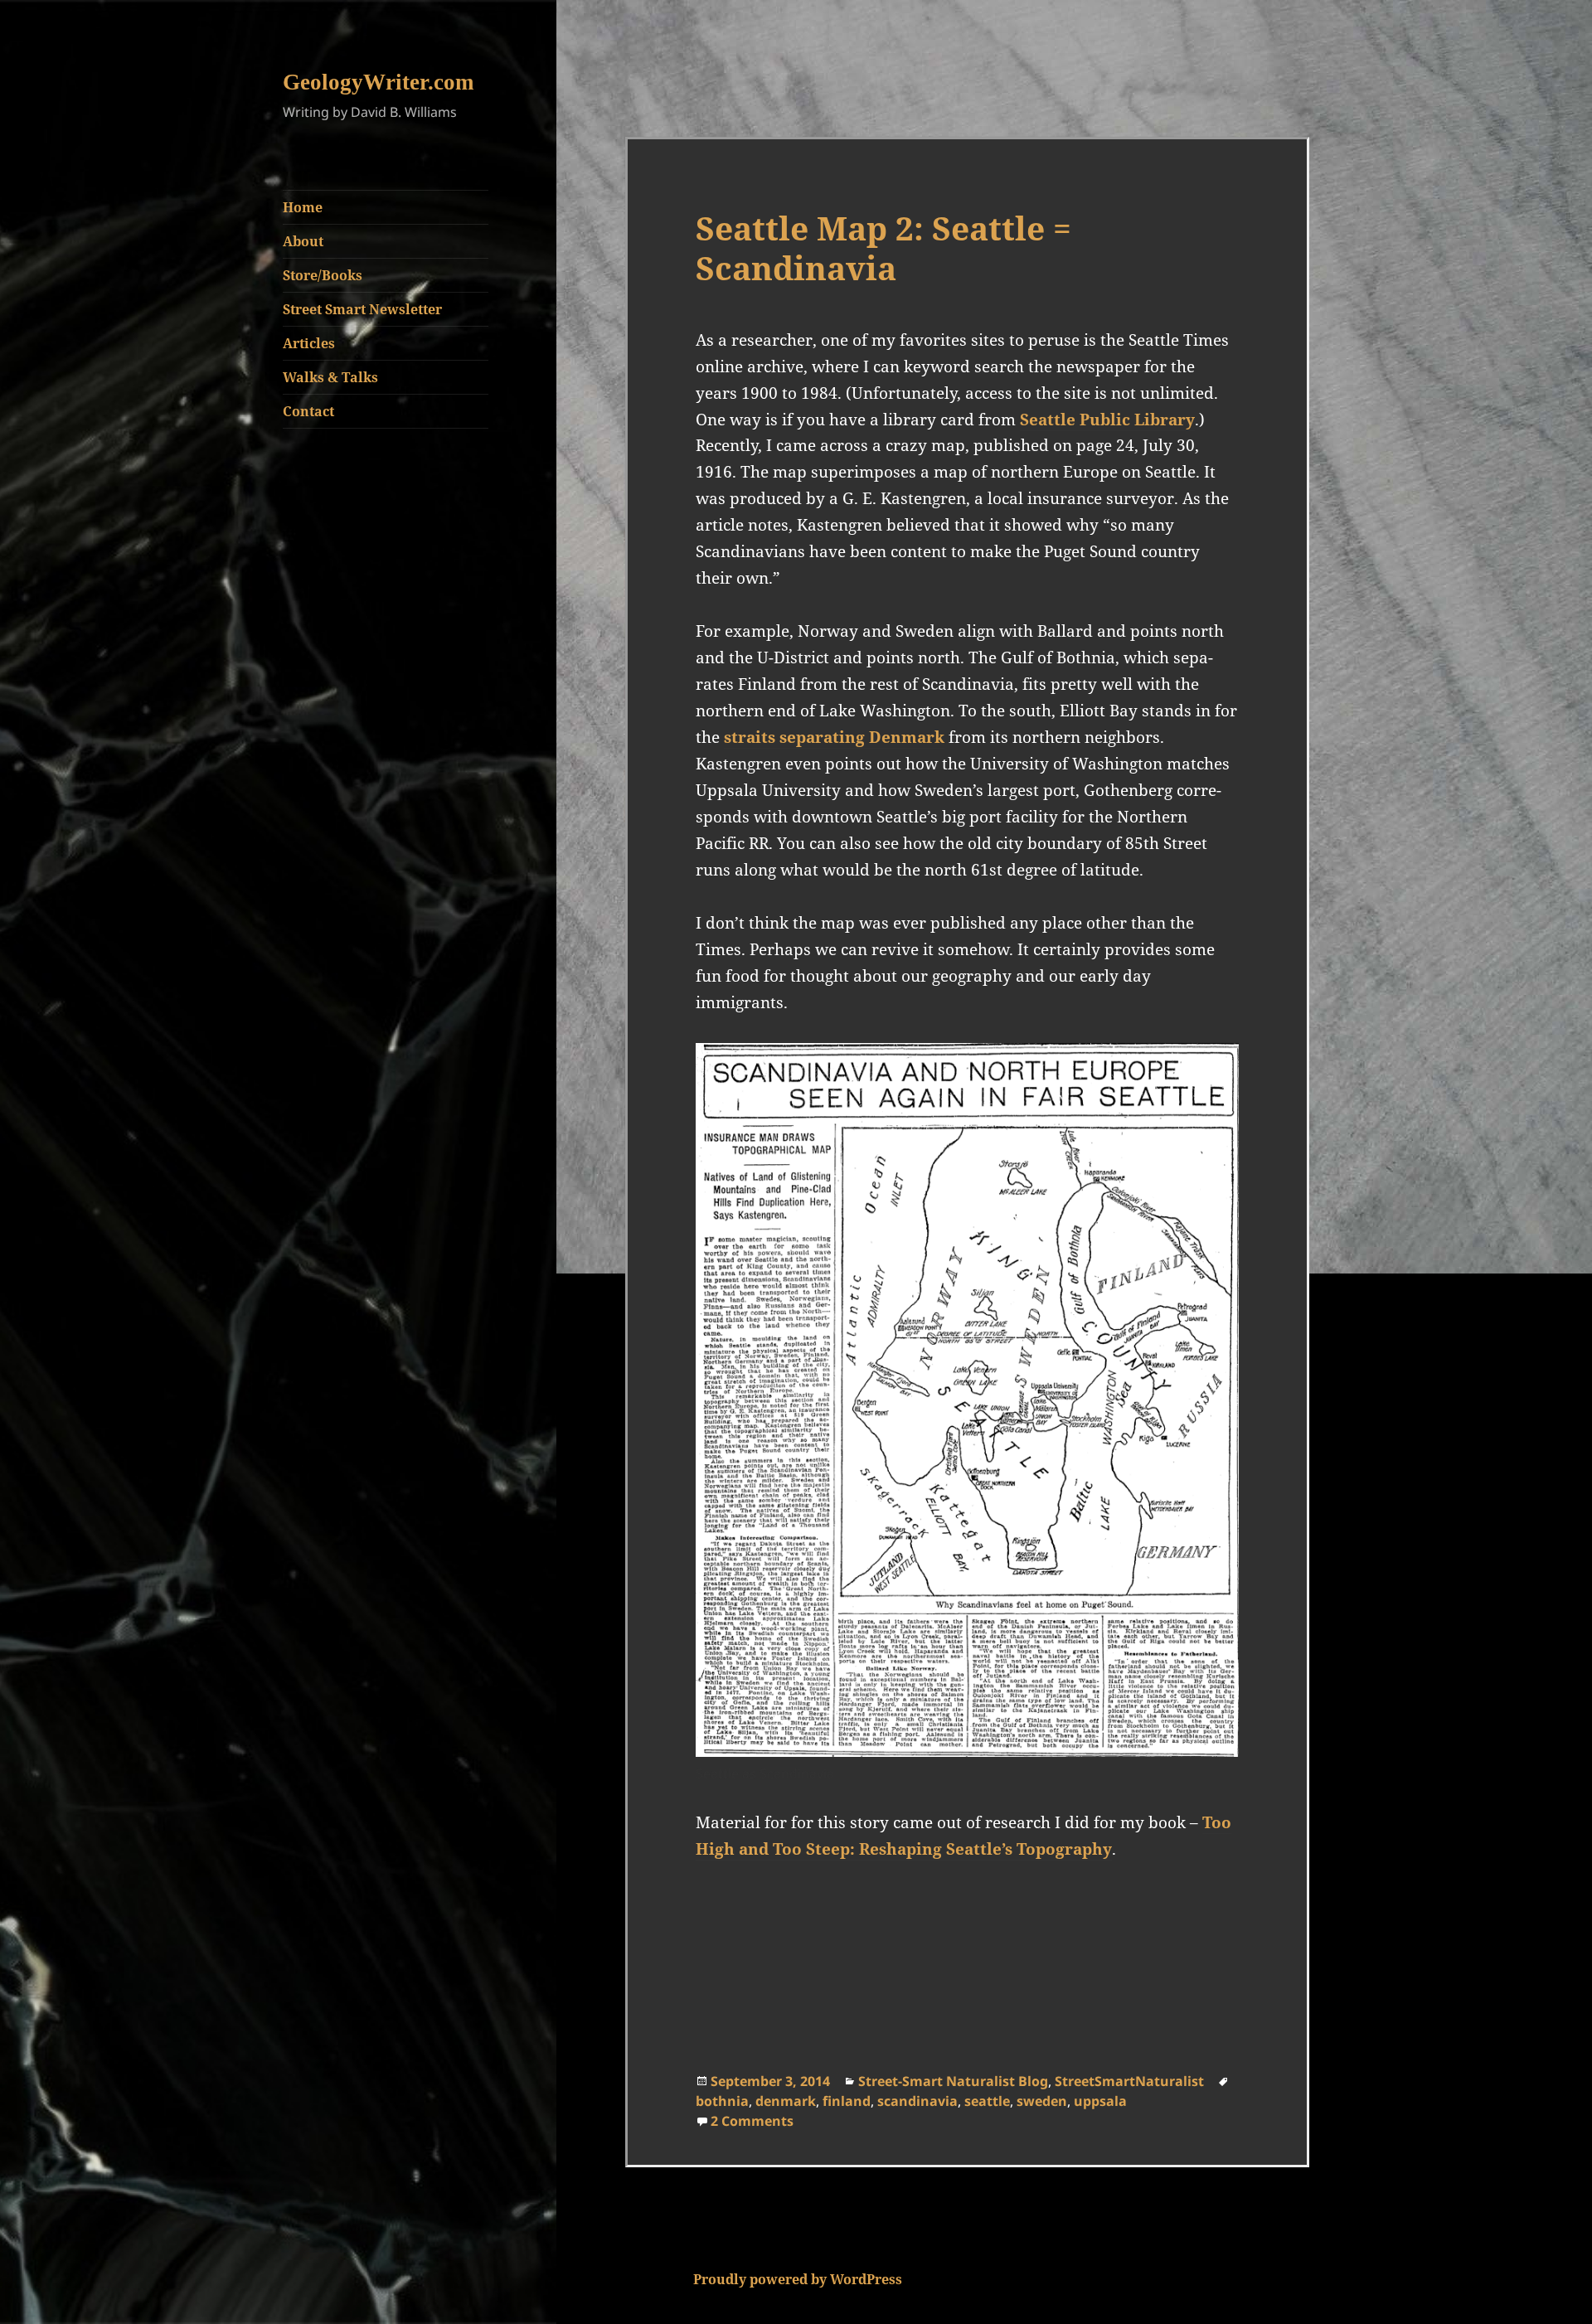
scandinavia (917, 2101)
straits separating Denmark (834, 737)
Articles (309, 343)
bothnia (722, 2101)
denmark (786, 2101)
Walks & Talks (330, 377)
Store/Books (323, 275)
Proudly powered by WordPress (798, 2279)
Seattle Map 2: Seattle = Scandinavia (883, 247)
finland (847, 2101)
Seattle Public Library (1107, 420)
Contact (308, 411)
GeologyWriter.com (378, 82)
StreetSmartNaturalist (1129, 2081)
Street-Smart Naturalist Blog (953, 2081)
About (303, 241)
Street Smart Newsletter (362, 309)
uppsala (1100, 2101)
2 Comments (752, 2121)
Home (303, 207)
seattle (987, 2101)
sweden (1042, 2101)
